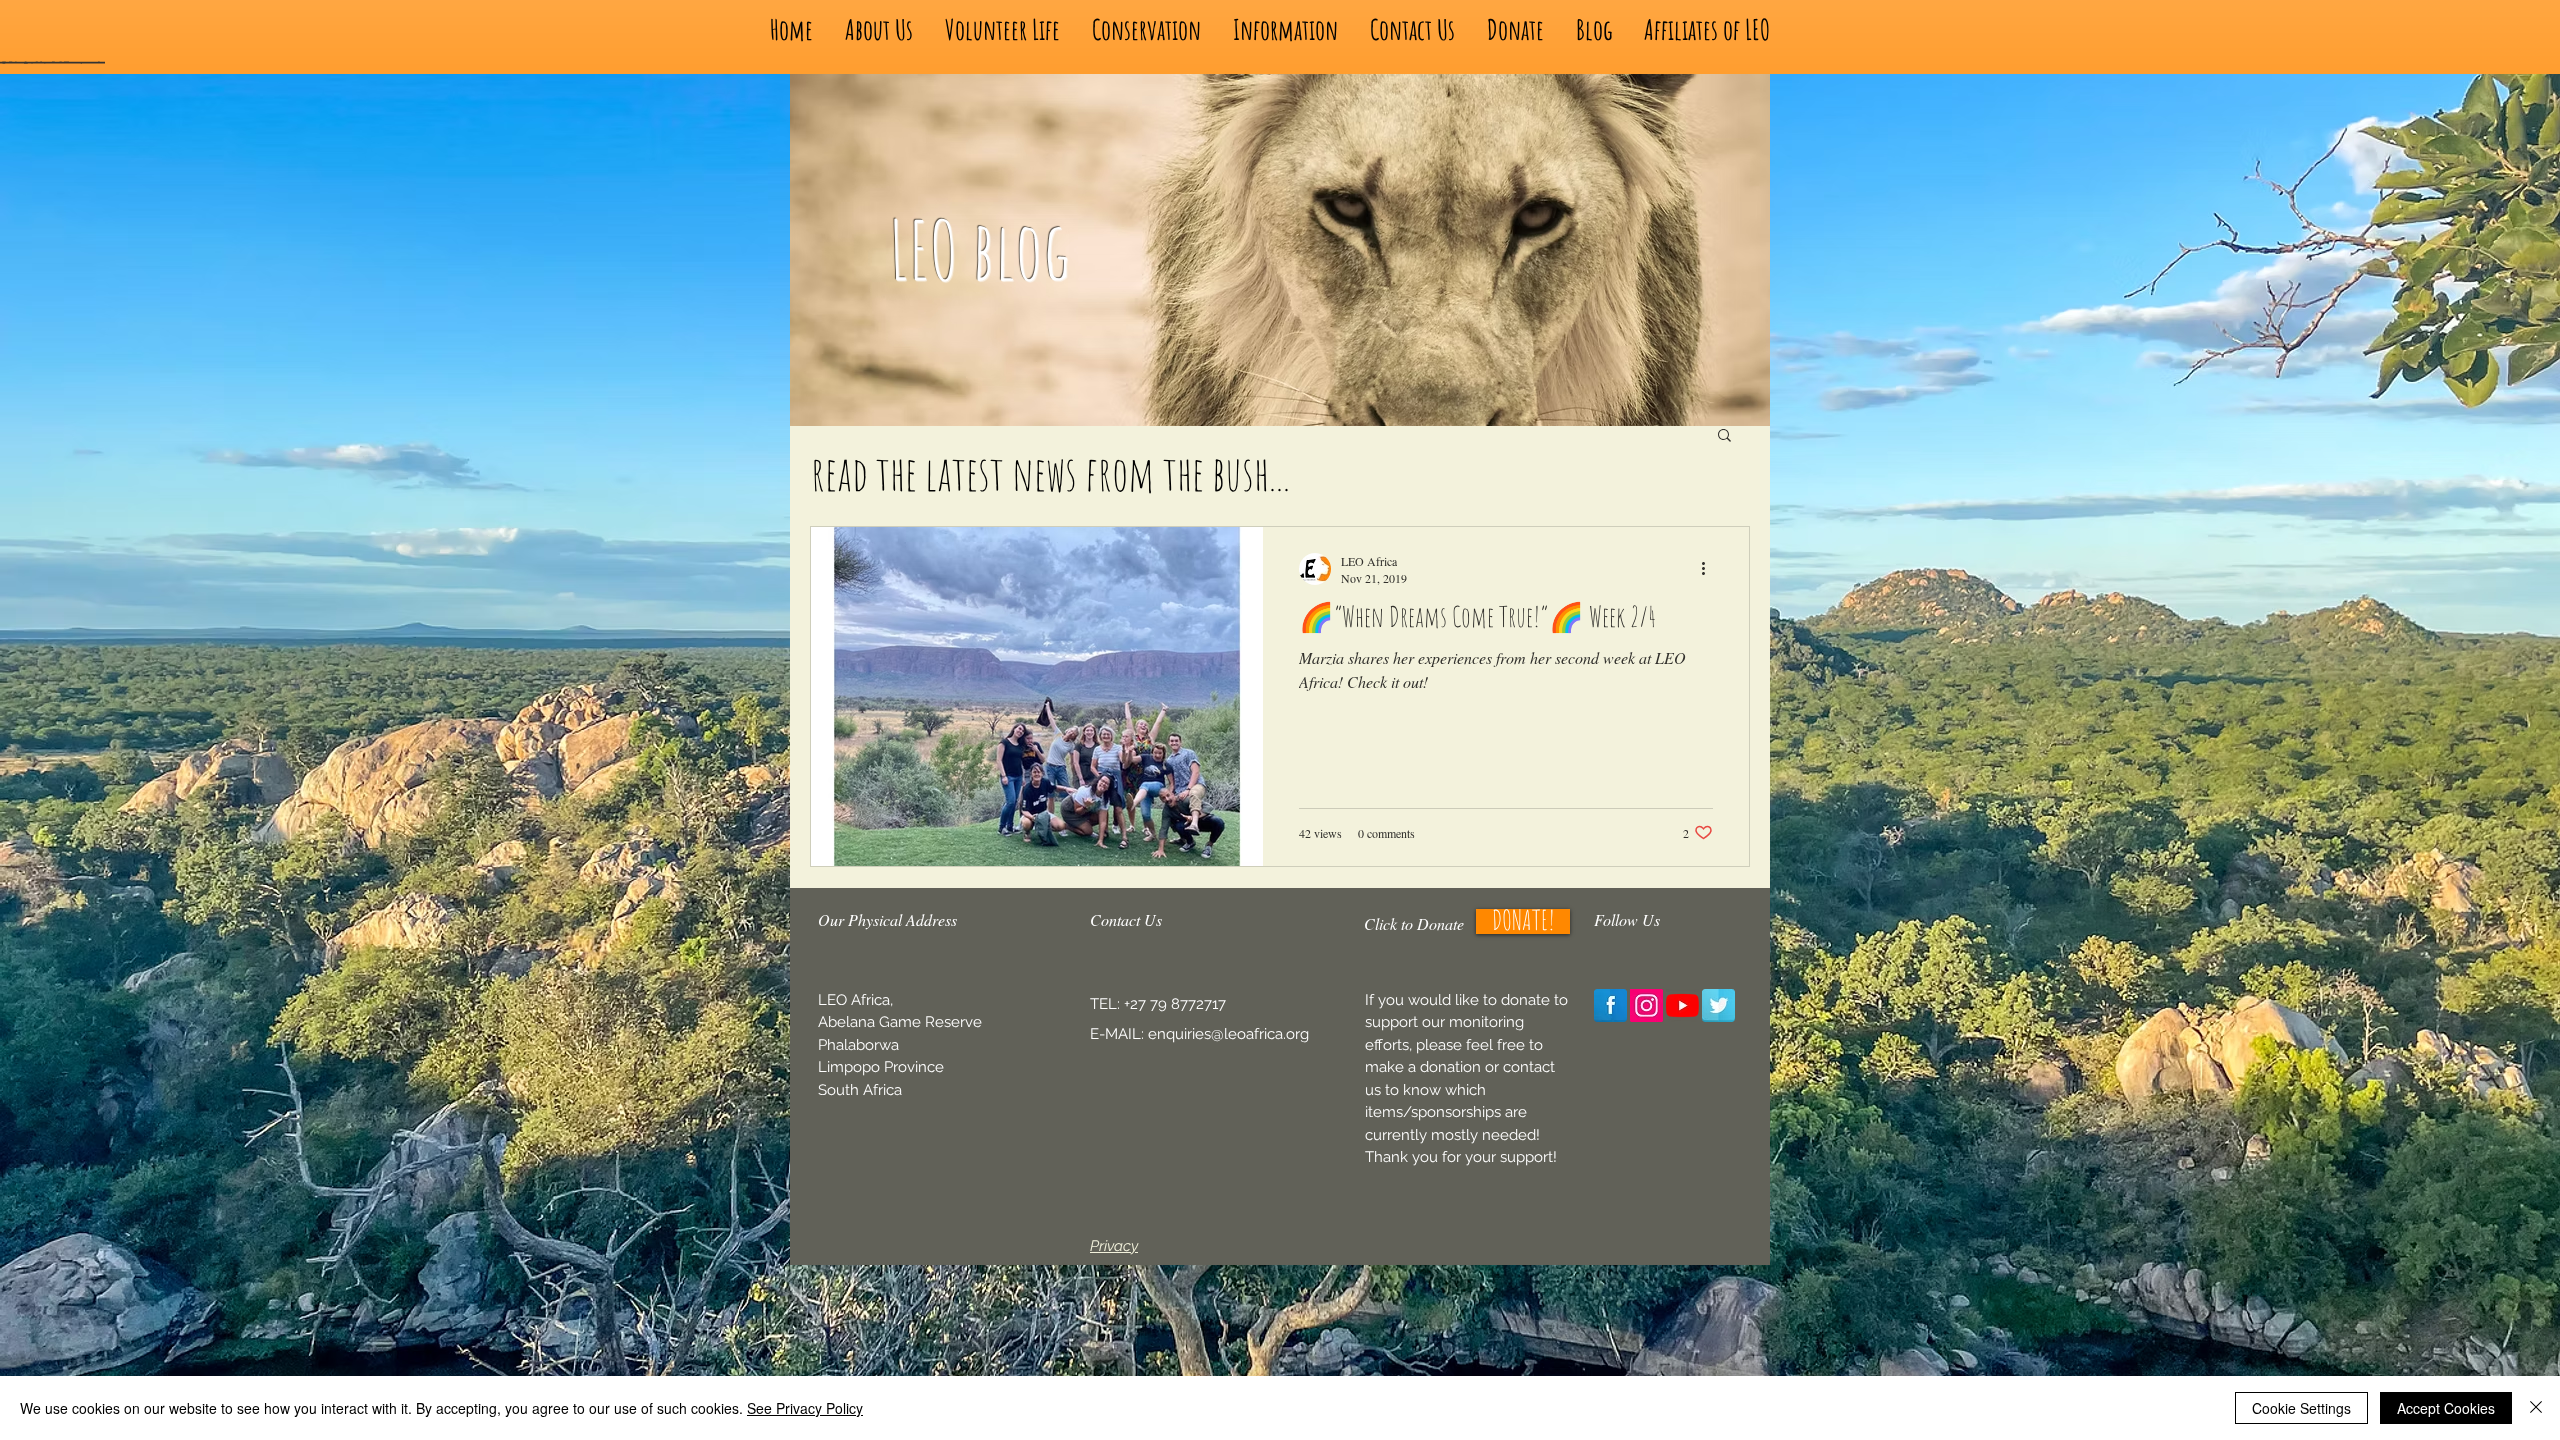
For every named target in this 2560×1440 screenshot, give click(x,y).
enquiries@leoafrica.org (1228, 1034)
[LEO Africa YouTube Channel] (1682, 1005)
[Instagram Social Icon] (1646, 1005)
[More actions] (1710, 569)
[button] (1724, 436)
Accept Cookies (2446, 1408)
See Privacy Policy (805, 1408)
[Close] (2536, 1408)
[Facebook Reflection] (1610, 1005)
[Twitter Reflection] (1718, 1005)
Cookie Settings (2301, 1408)
